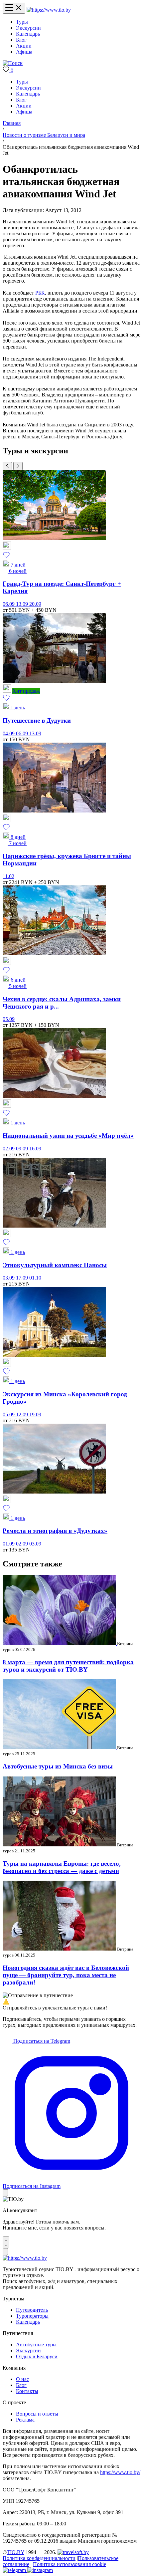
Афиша (24, 52)
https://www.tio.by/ (120, 2472)
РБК (40, 293)
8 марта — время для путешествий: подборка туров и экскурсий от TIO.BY (68, 1666)
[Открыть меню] (14, 8)
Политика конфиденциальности (39, 2558)
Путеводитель (32, 2310)
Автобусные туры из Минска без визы (58, 1766)
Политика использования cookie (70, 2564)
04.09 (9, 733)
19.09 (35, 1414)
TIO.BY (15, 2552)
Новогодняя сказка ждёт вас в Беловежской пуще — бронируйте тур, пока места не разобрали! (66, 1975)
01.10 (35, 1278)
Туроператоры (32, 2316)
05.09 (9, 1019)
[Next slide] (18, 466)
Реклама (25, 2420)
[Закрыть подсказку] (5, 2193)
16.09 (35, 1149)
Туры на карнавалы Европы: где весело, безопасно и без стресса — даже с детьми (62, 1867)
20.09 (35, 604)
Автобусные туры (36, 2344)
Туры (22, 22)
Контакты (27, 2391)
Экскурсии (28, 28)
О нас (22, 2379)
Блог (21, 40)
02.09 (9, 1149)
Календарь (28, 34)
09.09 (23, 1149)
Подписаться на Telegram (41, 2041)
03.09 (9, 1278)
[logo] (49, 10)
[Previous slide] (7, 466)
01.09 (9, 1544)
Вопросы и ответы (37, 2414)
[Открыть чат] (6, 2242)
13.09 (23, 604)
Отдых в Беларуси (37, 2356)
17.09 (23, 1278)
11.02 (8, 876)
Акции (24, 46)
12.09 (23, 1414)
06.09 (9, 604)
